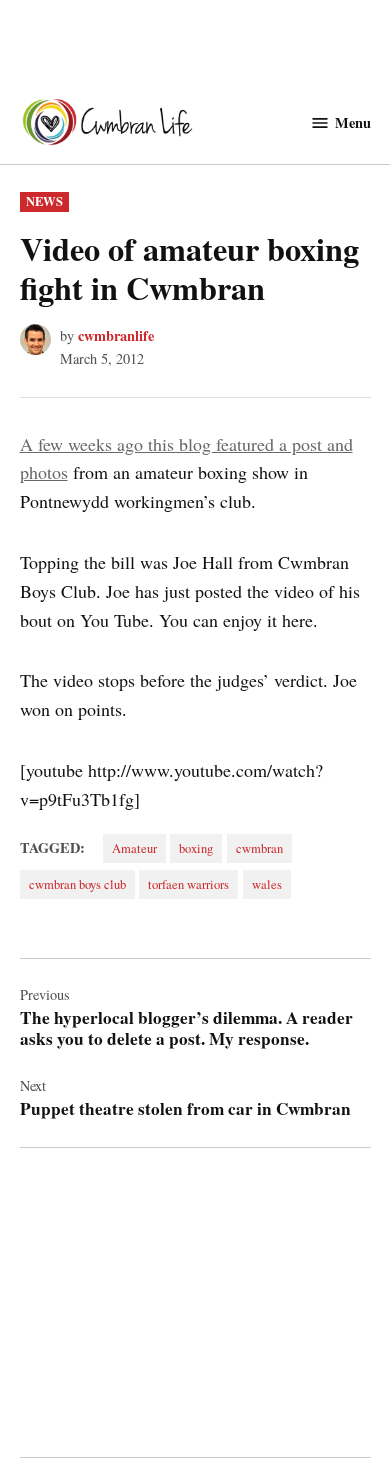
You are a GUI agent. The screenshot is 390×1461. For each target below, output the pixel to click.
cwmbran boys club (77, 884)
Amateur (134, 848)
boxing (196, 848)
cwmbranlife (116, 335)
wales (267, 884)
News (44, 201)
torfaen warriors (188, 884)
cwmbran (259, 848)
